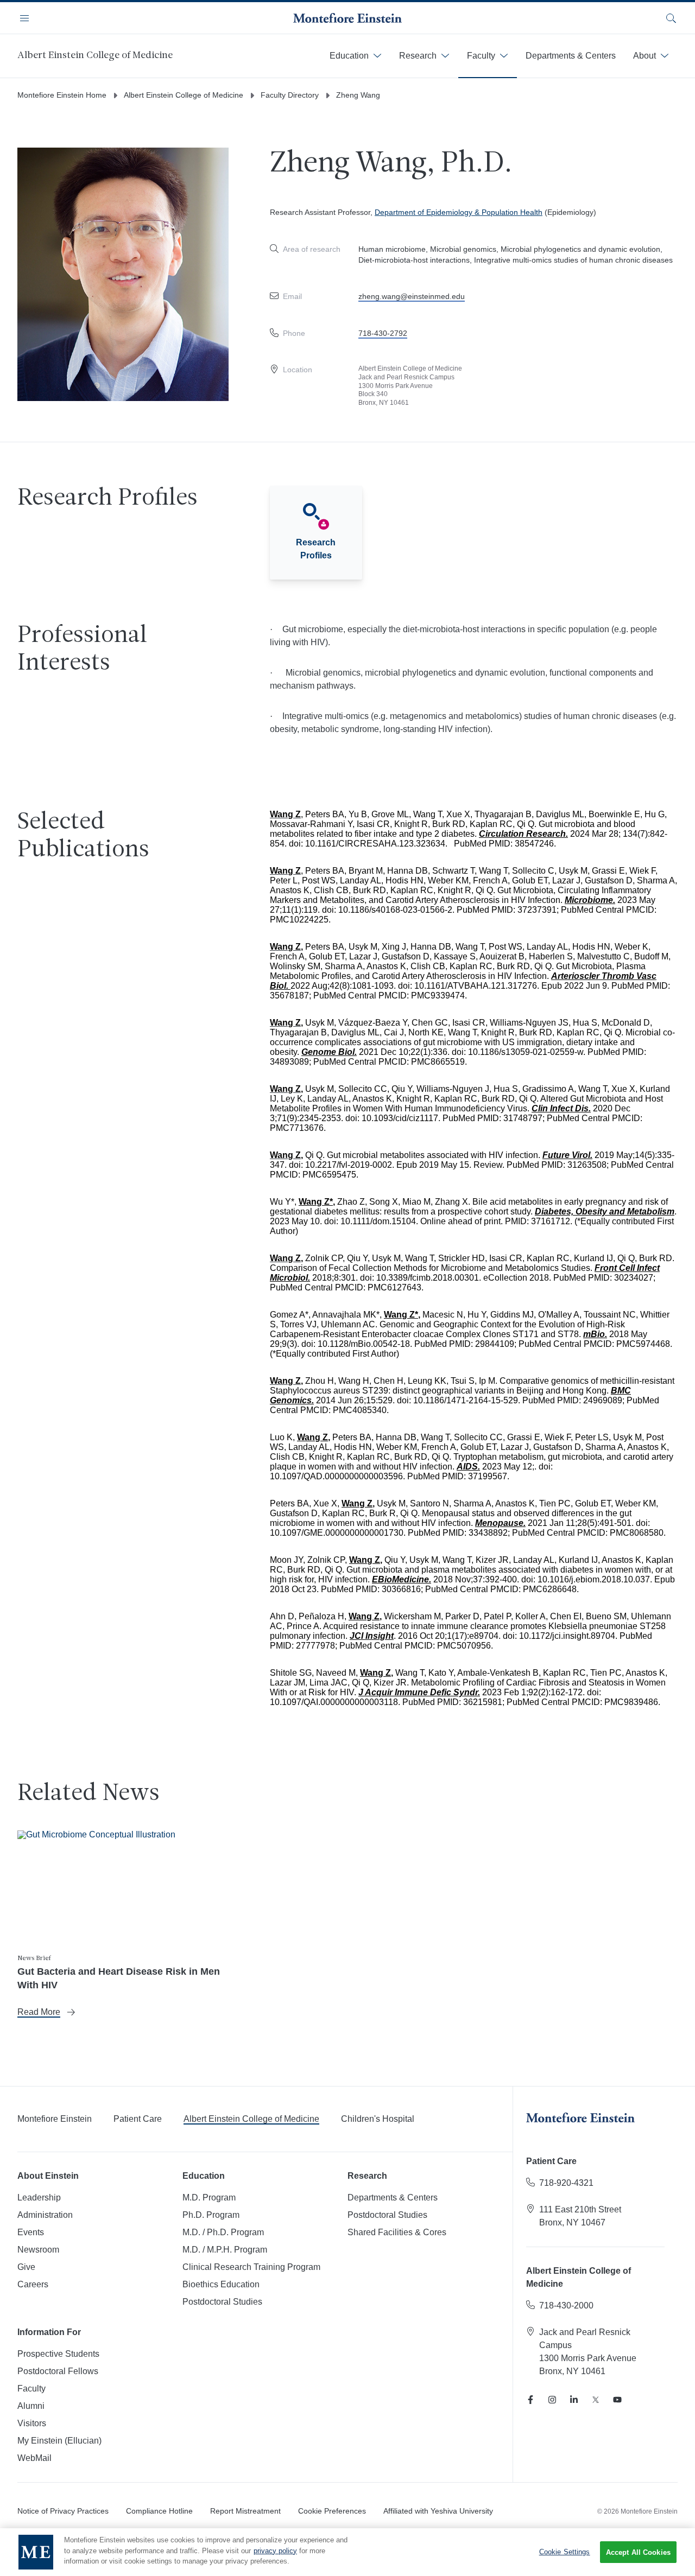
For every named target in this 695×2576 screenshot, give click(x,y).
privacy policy (275, 2551)
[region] (347, 2552)
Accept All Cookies (638, 2552)
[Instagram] (552, 2400)
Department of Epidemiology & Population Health (459, 212)
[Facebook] (530, 2400)
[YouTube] (617, 2400)
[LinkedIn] (574, 2400)
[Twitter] (596, 2400)
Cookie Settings (565, 2552)
